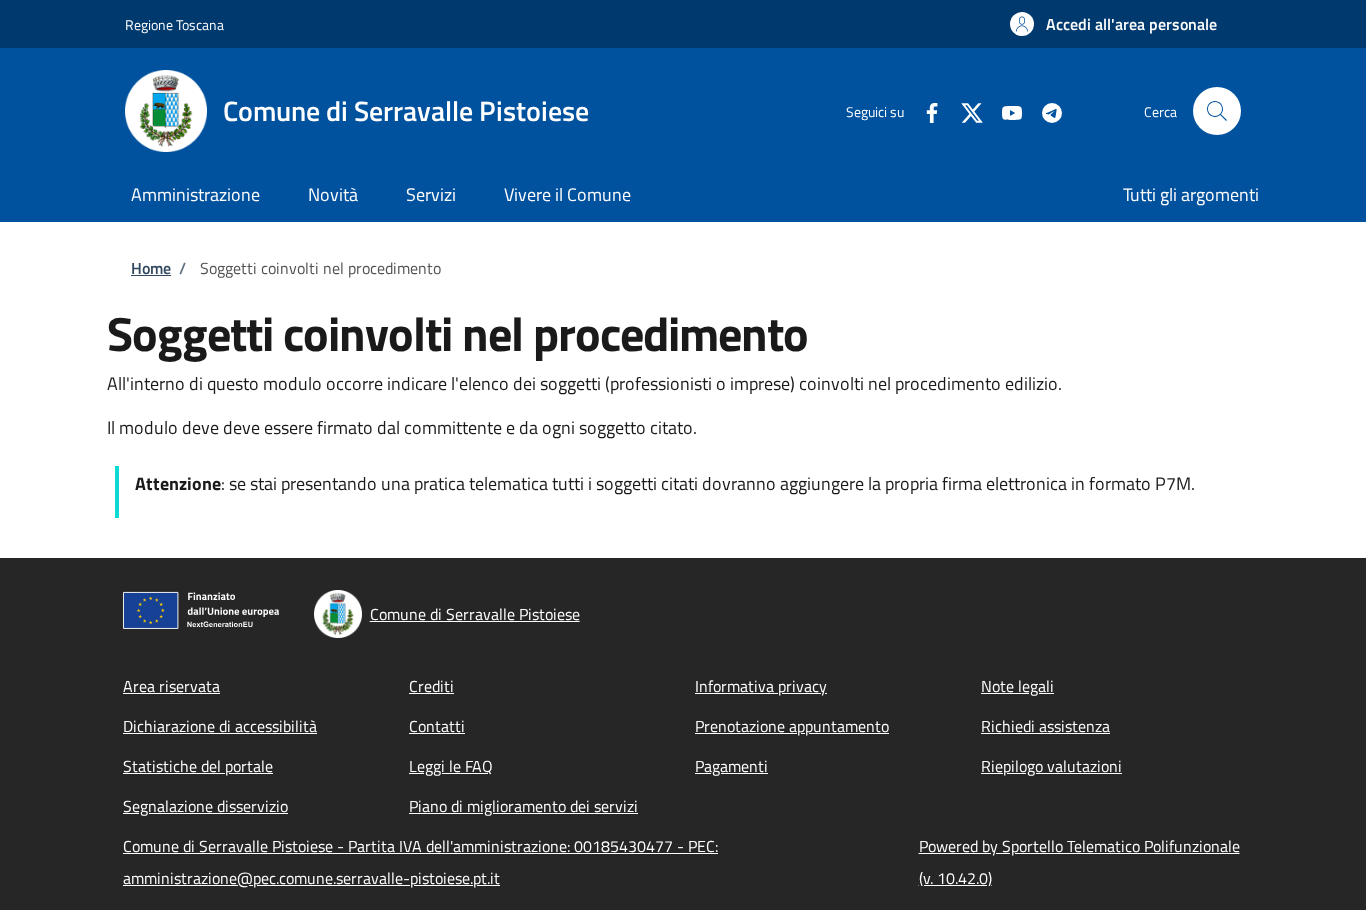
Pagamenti (731, 766)
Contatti (437, 726)
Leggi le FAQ (451, 766)
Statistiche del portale (198, 766)
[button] (1113, 24)
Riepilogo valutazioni (1051, 766)
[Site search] (1217, 111)
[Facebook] (924, 110)
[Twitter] (964, 110)
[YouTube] (1004, 110)
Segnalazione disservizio (205, 806)
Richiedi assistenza (1045, 726)
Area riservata (171, 686)
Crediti (431, 686)
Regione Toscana (174, 24)
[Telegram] (1044, 110)
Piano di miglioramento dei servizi (523, 806)
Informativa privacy (761, 686)
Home (151, 268)
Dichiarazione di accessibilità (220, 726)
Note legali (1017, 686)
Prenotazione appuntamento (792, 726)
